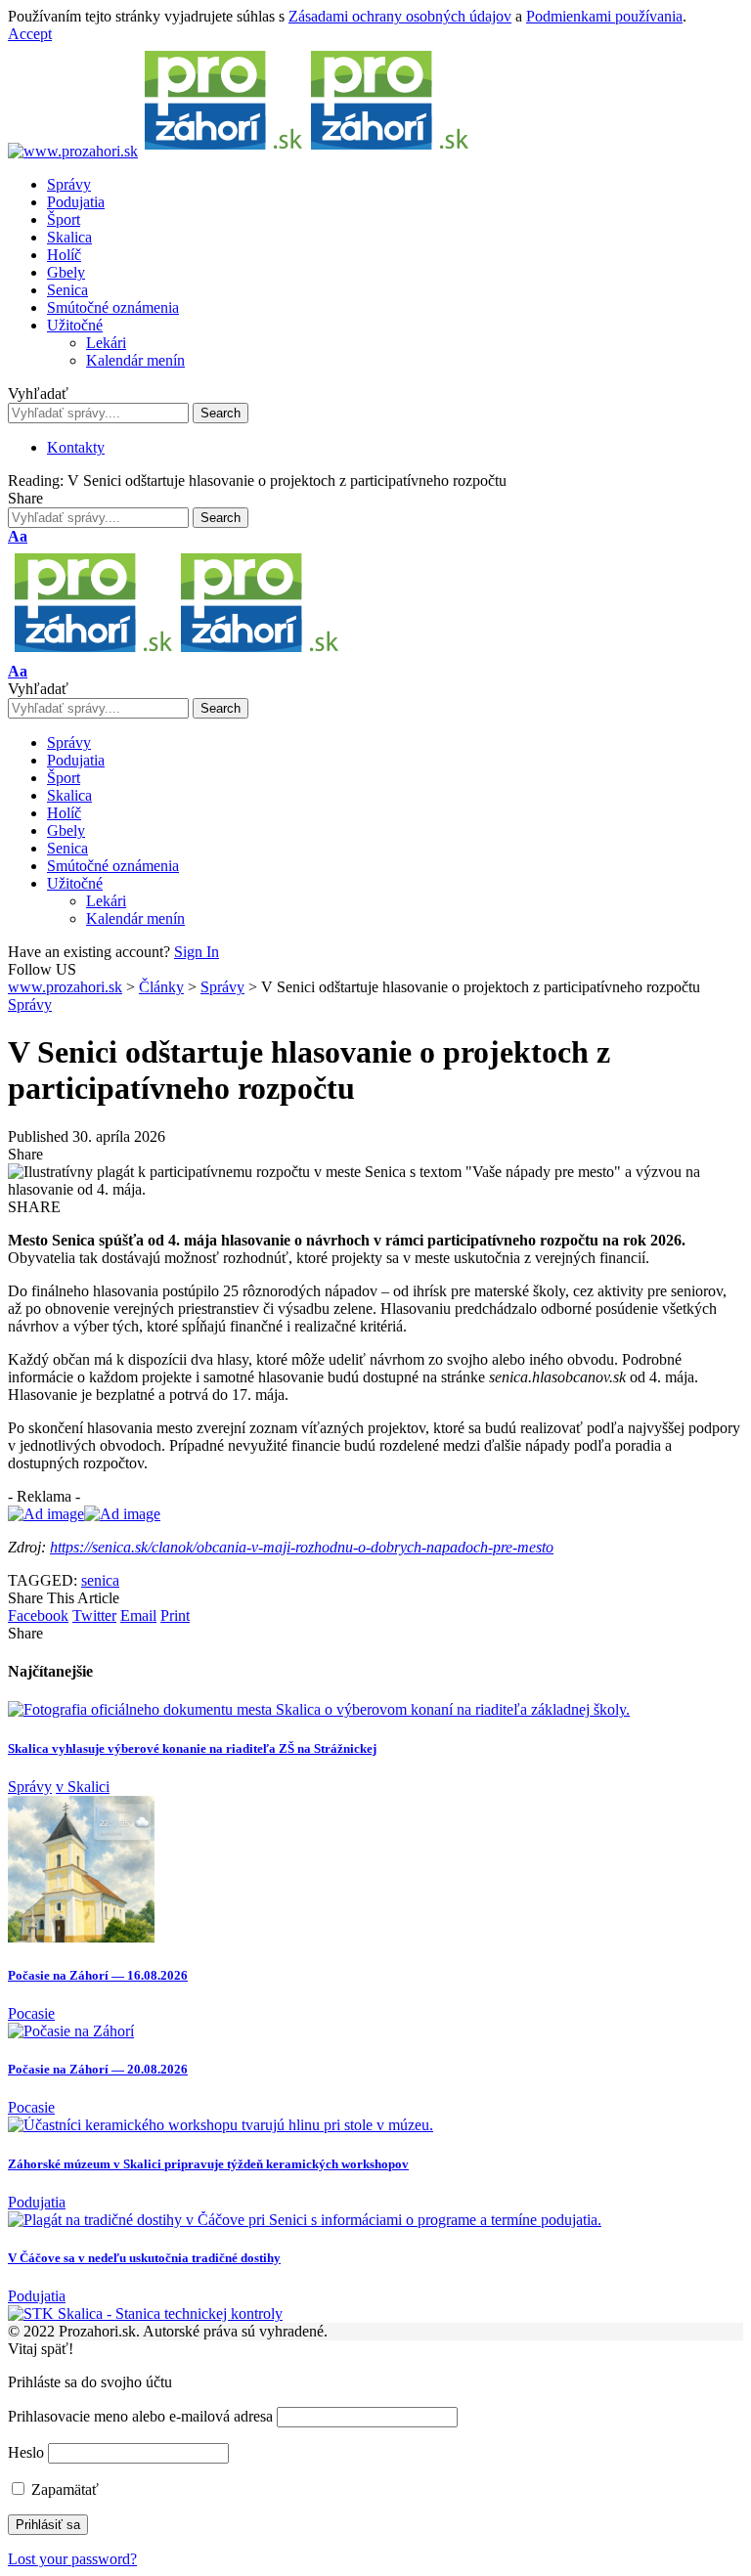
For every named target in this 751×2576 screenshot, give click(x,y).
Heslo (26, 2452)
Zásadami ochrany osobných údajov (400, 16)
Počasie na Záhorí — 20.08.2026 (98, 2069)
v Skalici (83, 1787)
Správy (30, 1004)
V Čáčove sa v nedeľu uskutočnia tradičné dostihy (144, 2258)
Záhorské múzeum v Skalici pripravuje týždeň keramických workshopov (208, 2164)
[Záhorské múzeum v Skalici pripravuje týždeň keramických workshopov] (221, 2125)
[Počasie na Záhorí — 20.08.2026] (71, 2031)
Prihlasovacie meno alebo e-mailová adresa (140, 2416)
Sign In (197, 952)
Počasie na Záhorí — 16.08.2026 (98, 1975)
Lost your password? (72, 2559)
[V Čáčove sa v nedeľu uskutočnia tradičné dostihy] (305, 2220)
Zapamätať (63, 2489)
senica (100, 1580)
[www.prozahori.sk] (239, 151)
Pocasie (31, 2013)
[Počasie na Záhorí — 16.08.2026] (81, 1937)
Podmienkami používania (604, 16)
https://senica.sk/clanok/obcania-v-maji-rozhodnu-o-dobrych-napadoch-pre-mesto (302, 1547)
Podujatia (37, 2202)
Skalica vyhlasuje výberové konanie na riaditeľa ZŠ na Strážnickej (192, 1748)
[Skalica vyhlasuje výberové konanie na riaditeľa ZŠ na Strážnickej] (319, 1709)
